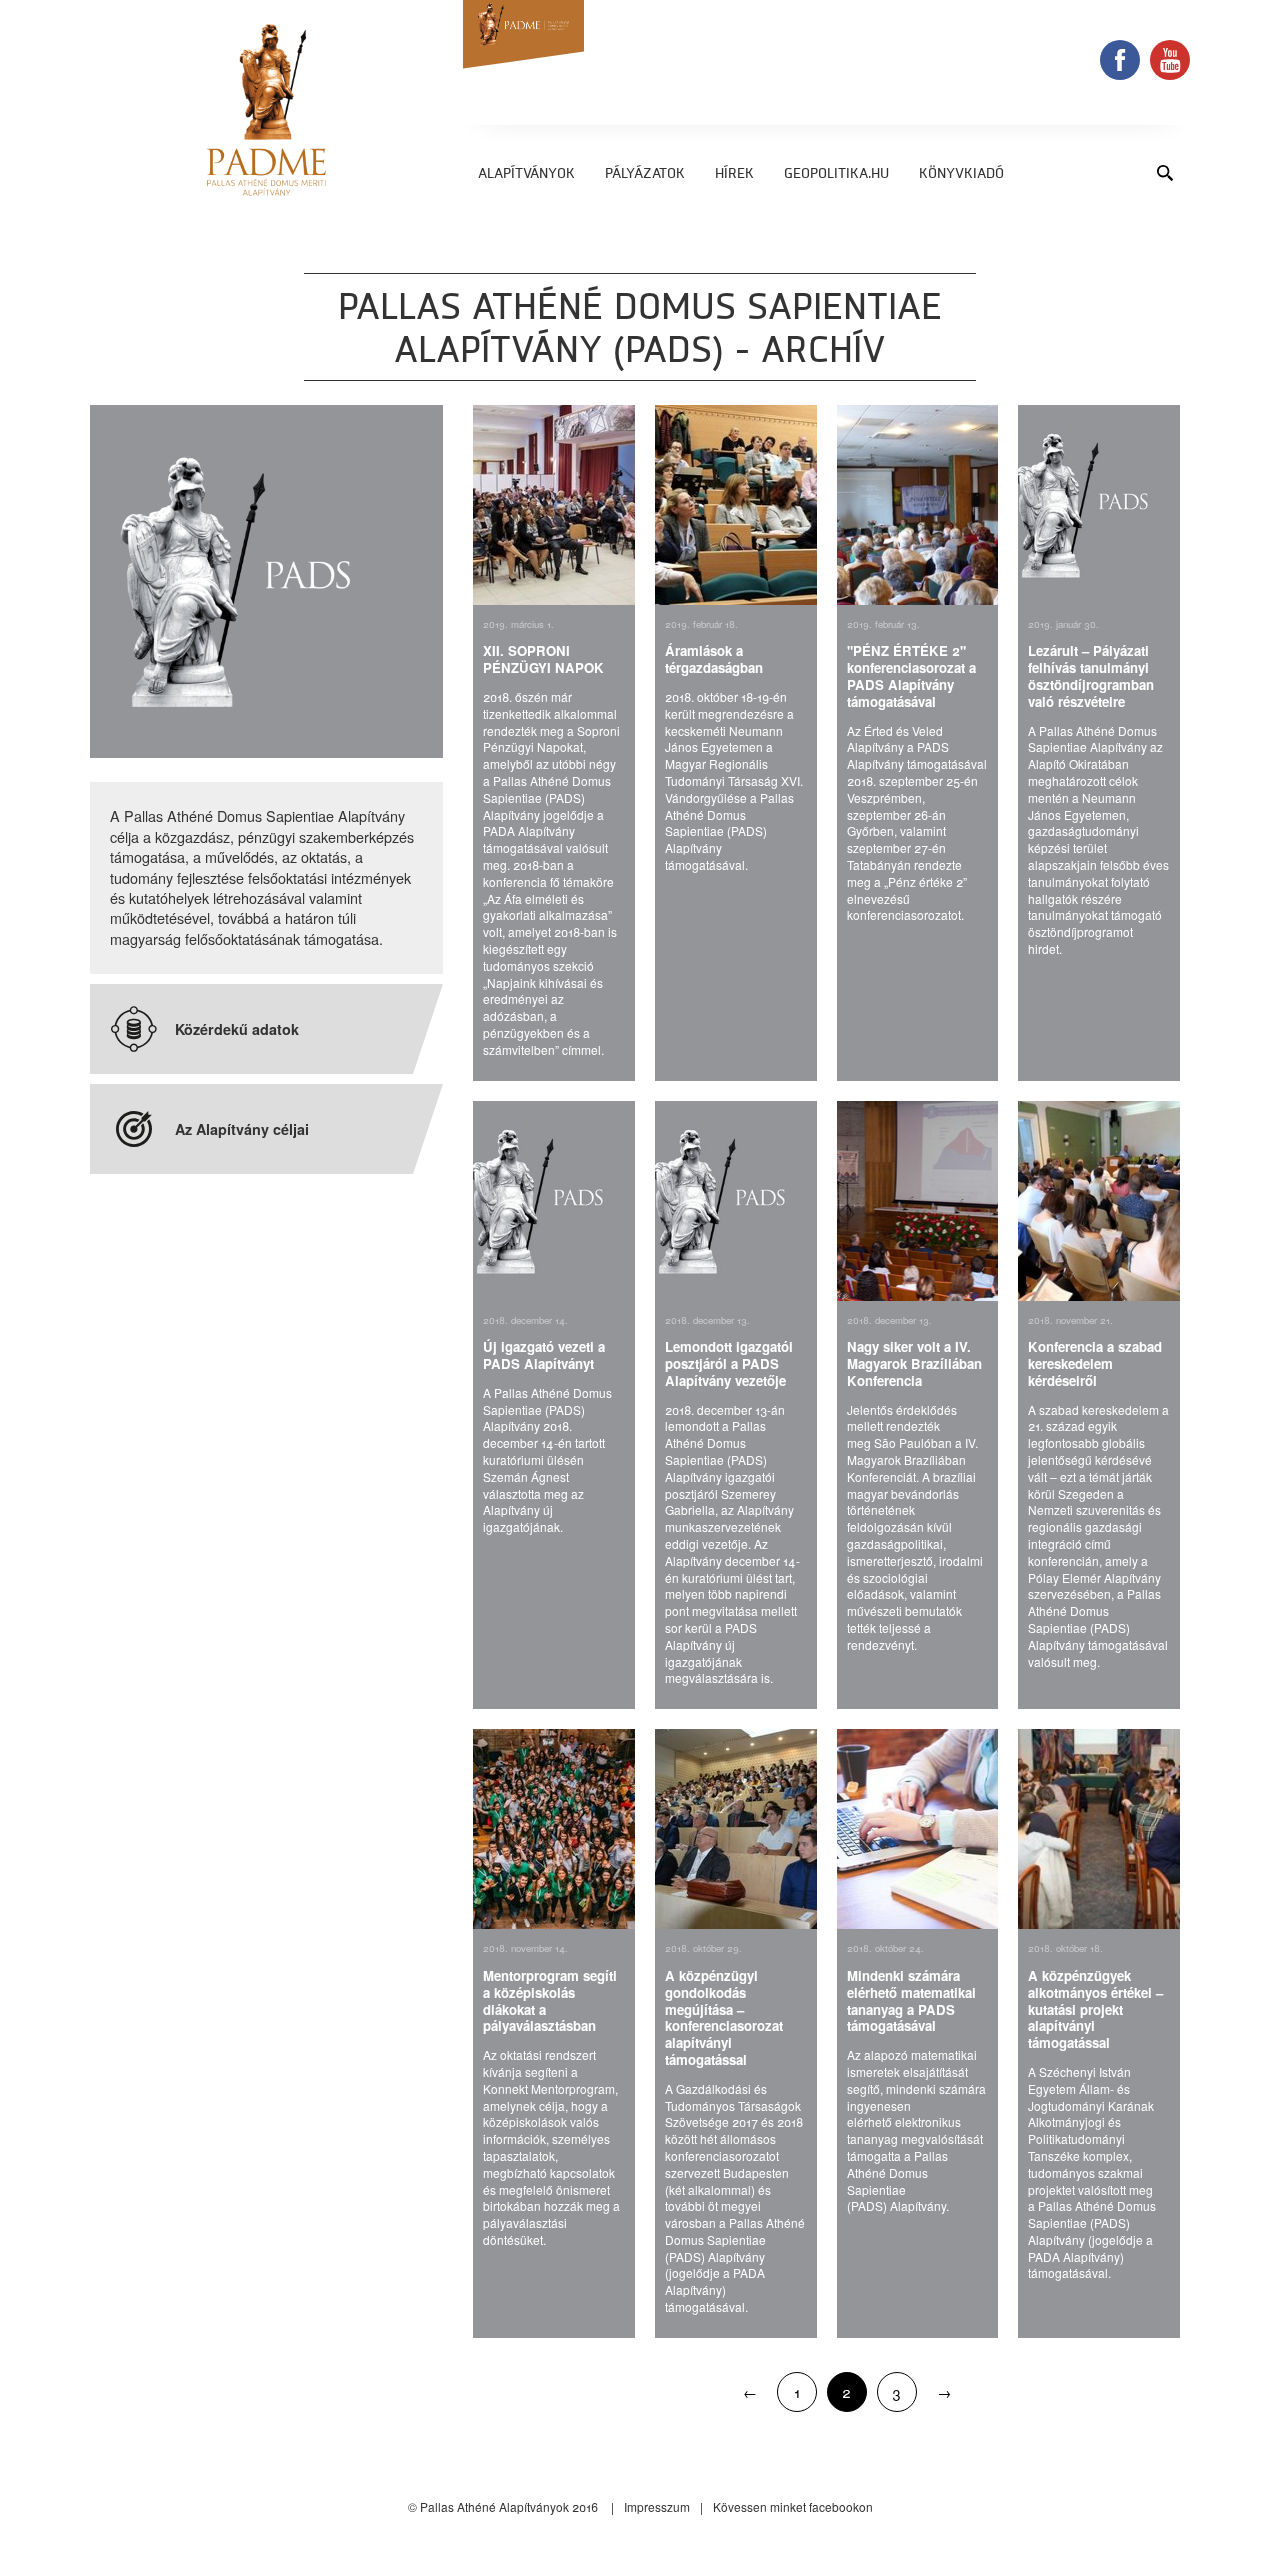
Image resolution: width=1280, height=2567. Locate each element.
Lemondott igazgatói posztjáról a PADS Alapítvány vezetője (729, 1363)
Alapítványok (526, 174)
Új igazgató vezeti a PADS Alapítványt (544, 1355)
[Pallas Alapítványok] (266, 110)
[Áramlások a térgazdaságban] (736, 505)
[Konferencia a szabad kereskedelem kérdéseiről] (1099, 1201)
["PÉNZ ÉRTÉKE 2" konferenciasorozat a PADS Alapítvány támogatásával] (918, 505)
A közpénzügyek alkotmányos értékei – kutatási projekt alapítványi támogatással (1095, 2009)
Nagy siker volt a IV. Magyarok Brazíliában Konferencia (914, 1363)
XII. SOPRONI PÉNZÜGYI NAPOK (543, 659)
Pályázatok (645, 174)
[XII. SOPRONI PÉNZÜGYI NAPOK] (554, 505)
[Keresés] (1165, 172)
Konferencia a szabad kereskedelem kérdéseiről (1095, 1363)
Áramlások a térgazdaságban (714, 659)
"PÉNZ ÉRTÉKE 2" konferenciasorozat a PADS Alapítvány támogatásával (911, 675)
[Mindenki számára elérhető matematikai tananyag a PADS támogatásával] (918, 1829)
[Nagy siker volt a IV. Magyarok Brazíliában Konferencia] (918, 1201)
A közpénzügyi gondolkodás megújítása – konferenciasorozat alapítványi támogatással (724, 2017)
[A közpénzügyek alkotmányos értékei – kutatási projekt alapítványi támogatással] (1099, 1829)
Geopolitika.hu (836, 174)
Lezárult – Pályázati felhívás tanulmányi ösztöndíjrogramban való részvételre (1091, 675)
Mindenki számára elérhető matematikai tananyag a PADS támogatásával (911, 2000)
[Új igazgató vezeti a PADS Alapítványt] (554, 1201)
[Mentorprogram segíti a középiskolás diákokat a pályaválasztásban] (554, 1829)
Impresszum (657, 2506)
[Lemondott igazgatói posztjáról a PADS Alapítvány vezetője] (736, 1201)
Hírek (734, 174)
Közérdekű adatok (237, 1029)
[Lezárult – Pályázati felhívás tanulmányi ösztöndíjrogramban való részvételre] (1099, 505)
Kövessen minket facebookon (793, 2506)
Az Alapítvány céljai (242, 1129)
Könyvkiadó (961, 174)
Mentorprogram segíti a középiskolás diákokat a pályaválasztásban (550, 2000)
